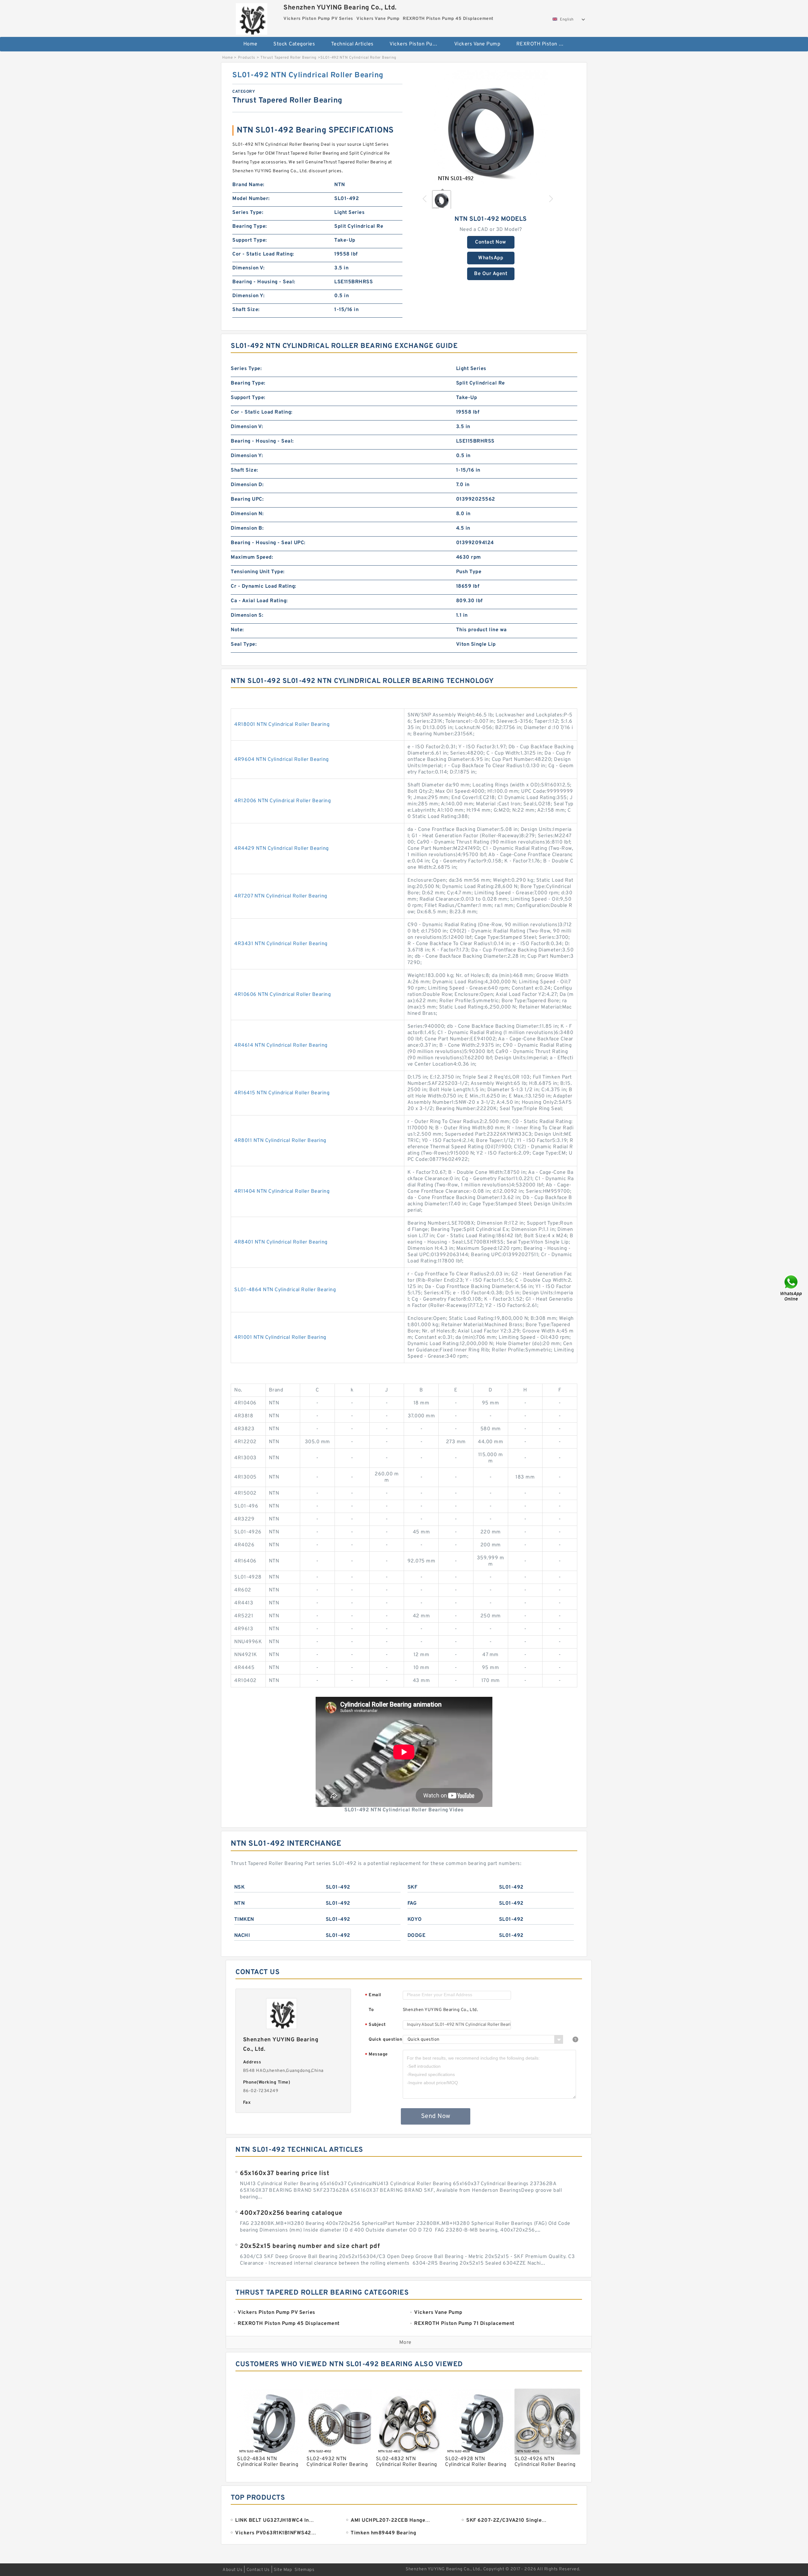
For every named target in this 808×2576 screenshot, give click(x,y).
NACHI (242, 1936)
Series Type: (248, 213)
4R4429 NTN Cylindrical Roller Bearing (282, 849)
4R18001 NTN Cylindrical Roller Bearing (282, 725)
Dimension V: (248, 268)
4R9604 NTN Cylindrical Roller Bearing (282, 760)
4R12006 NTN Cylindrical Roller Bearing (282, 801)
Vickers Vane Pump (477, 44)
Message (376, 2055)
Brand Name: (248, 185)
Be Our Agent (491, 274)
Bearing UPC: (247, 499)
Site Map (283, 2570)
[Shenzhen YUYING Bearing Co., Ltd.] (251, 17)
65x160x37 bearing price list (285, 2173)
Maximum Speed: (252, 557)
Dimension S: (247, 615)
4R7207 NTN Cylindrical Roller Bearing (281, 896)
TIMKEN (244, 1920)
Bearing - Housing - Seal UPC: (268, 543)
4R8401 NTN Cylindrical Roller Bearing (281, 1242)
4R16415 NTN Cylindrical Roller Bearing (282, 1093)
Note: (237, 630)
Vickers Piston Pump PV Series (417, 44)
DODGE (417, 1936)
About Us (232, 2570)
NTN (240, 1903)
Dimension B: (247, 528)
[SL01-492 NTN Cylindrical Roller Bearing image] (491, 127)
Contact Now (491, 242)
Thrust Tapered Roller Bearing (288, 58)
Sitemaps (304, 2570)
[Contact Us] (792, 1288)
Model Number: (251, 199)
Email (373, 1995)
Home (250, 44)
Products (247, 58)
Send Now (436, 2116)
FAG (412, 1903)
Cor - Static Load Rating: (263, 254)
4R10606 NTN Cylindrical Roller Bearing (282, 995)
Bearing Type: (250, 226)
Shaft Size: (246, 310)
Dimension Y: (248, 296)
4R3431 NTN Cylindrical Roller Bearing (281, 944)
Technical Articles (352, 44)
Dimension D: (247, 485)
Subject (375, 2025)
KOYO (415, 1920)
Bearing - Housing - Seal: (264, 282)
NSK (240, 1887)
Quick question (385, 2040)
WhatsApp (491, 258)
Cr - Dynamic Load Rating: (264, 586)
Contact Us (258, 2570)
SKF (413, 1887)
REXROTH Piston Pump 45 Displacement (544, 44)
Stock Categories (294, 44)
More (405, 2343)
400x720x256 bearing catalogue (291, 2213)
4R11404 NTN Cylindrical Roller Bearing (282, 1191)
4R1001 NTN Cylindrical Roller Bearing (280, 1338)
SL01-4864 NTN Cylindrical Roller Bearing (285, 1290)
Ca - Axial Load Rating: (259, 601)
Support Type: (250, 240)
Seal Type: (244, 644)
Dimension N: (247, 514)
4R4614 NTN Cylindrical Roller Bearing (281, 1045)
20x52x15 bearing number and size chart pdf (310, 2246)
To (371, 2010)
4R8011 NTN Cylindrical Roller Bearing (280, 1141)
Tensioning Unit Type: (258, 572)
